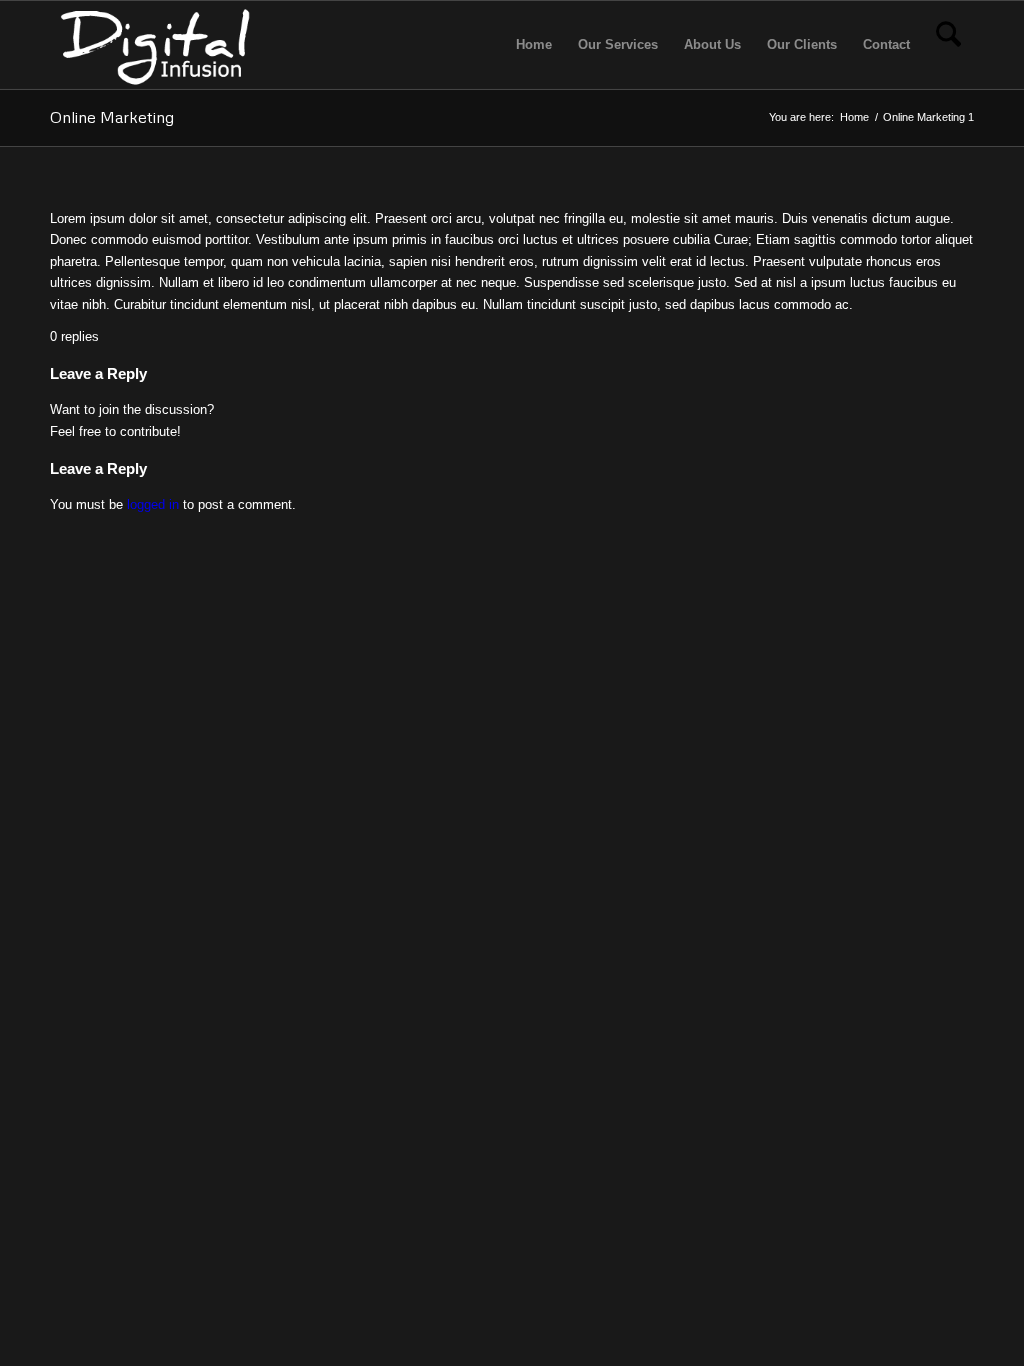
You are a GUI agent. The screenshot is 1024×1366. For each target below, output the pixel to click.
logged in (153, 504)
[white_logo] (158, 45)
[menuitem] (534, 45)
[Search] (948, 45)
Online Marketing (112, 117)
